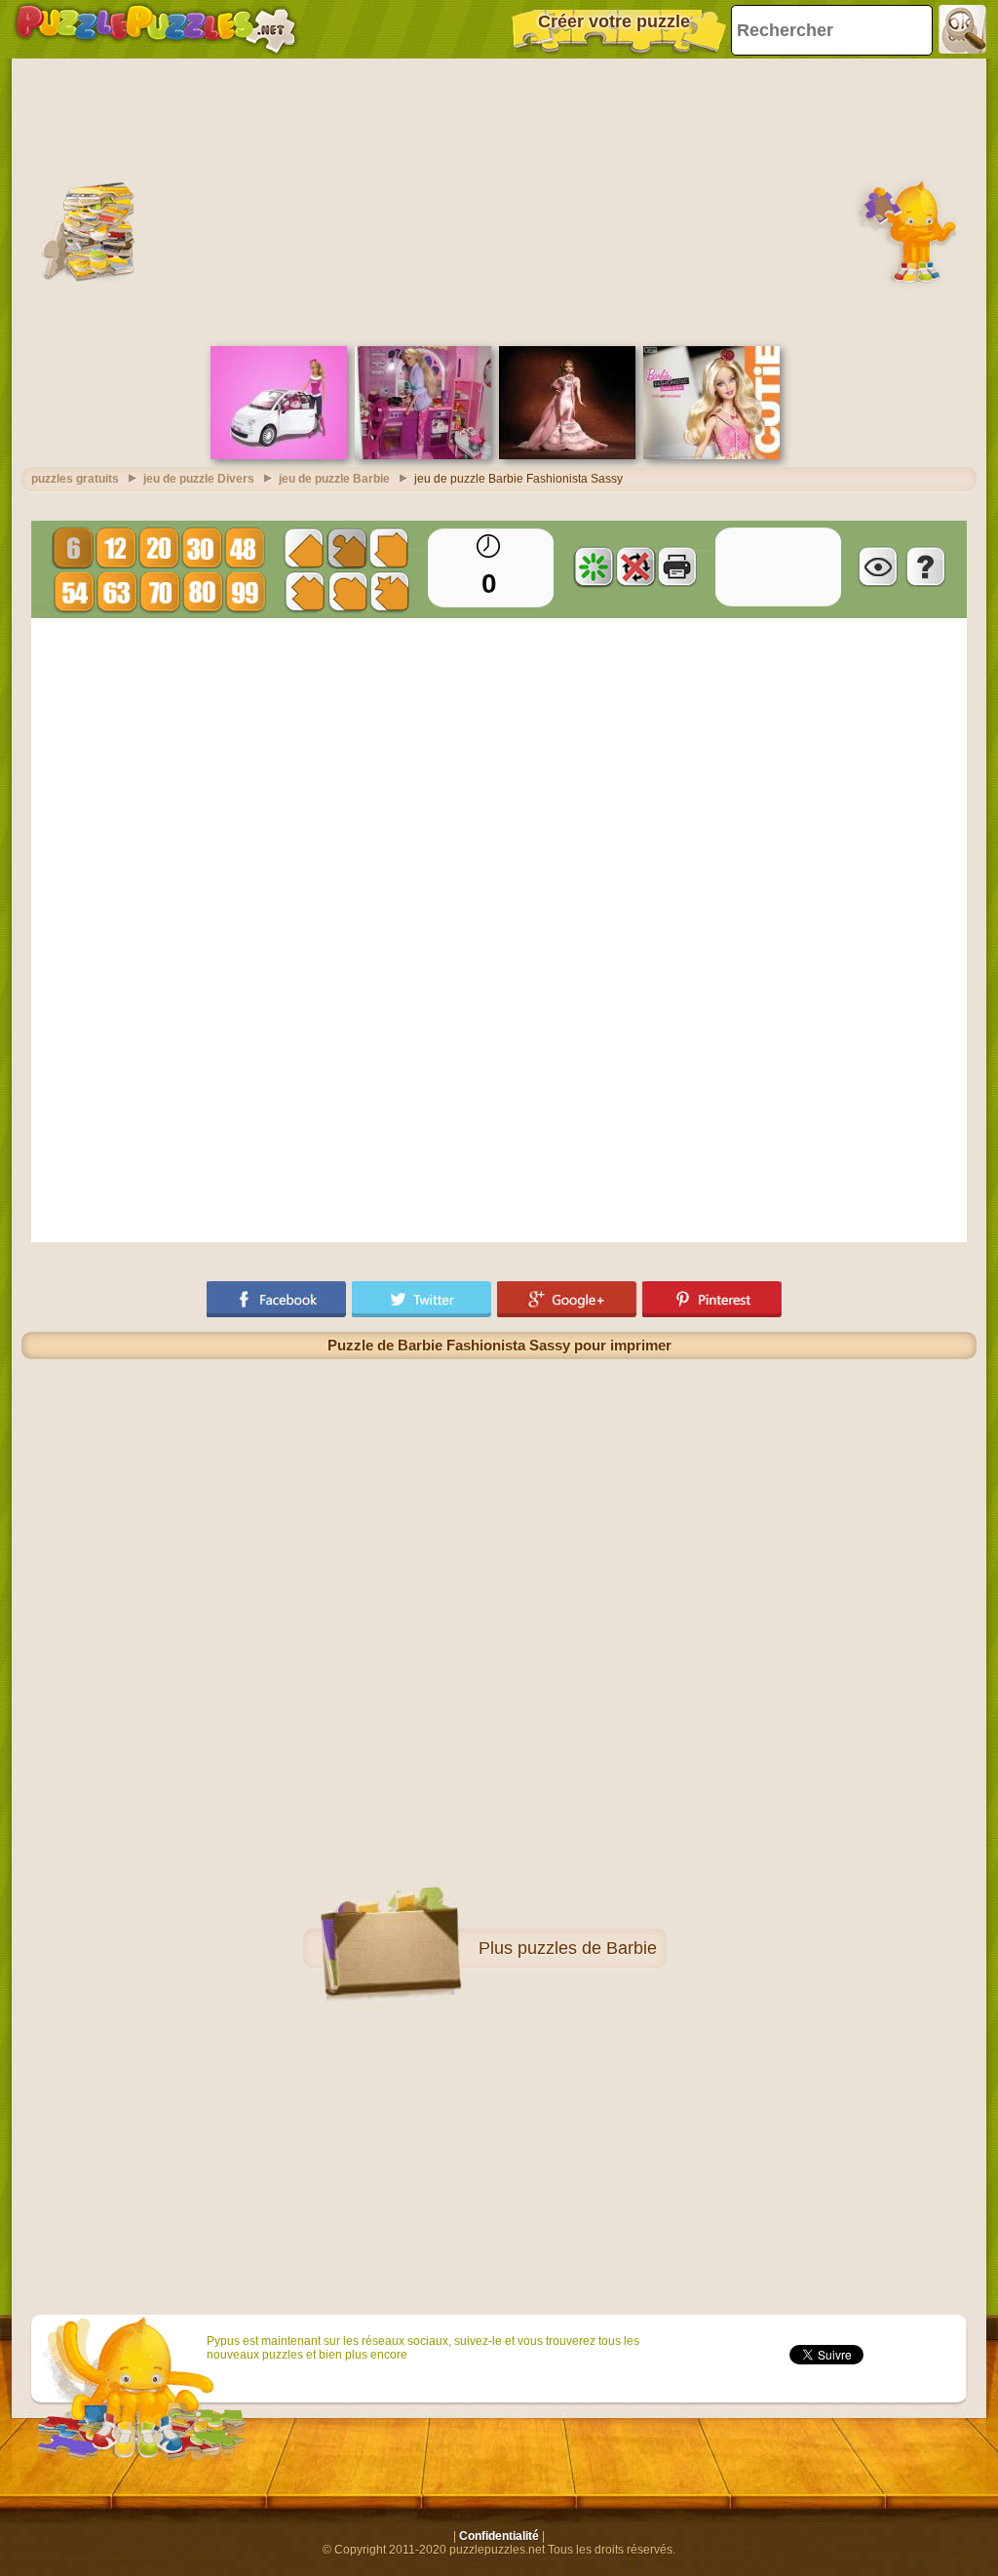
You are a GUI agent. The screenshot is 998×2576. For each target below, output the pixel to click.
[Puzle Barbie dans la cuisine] (423, 455)
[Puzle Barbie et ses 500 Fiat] (279, 455)
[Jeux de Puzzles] (156, 29)
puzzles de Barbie (587, 1948)
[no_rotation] (635, 566)
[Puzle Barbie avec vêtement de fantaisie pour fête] (567, 455)
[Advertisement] (499, 200)
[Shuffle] (594, 566)
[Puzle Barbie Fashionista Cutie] (711, 455)
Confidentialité (499, 2536)
